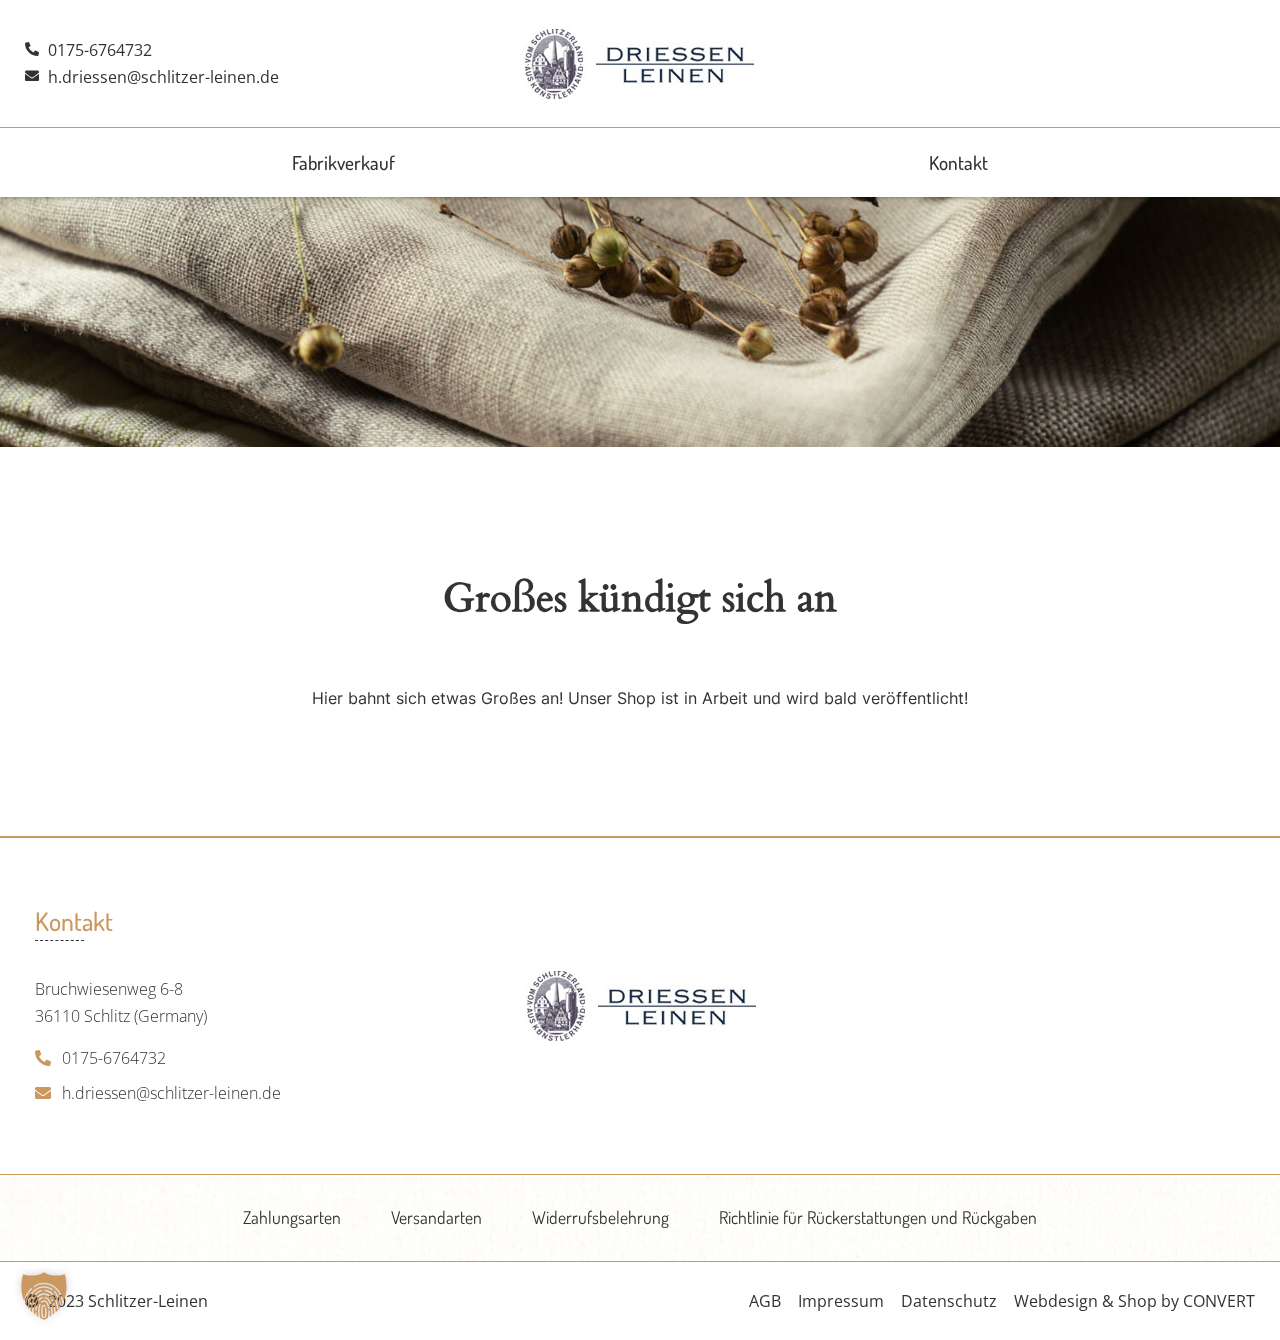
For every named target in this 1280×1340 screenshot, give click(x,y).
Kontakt (958, 162)
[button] (44, 1296)
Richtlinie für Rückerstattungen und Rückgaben (878, 1217)
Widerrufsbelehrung (600, 1217)
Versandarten (436, 1217)
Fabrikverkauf (343, 162)
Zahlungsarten (292, 1217)
